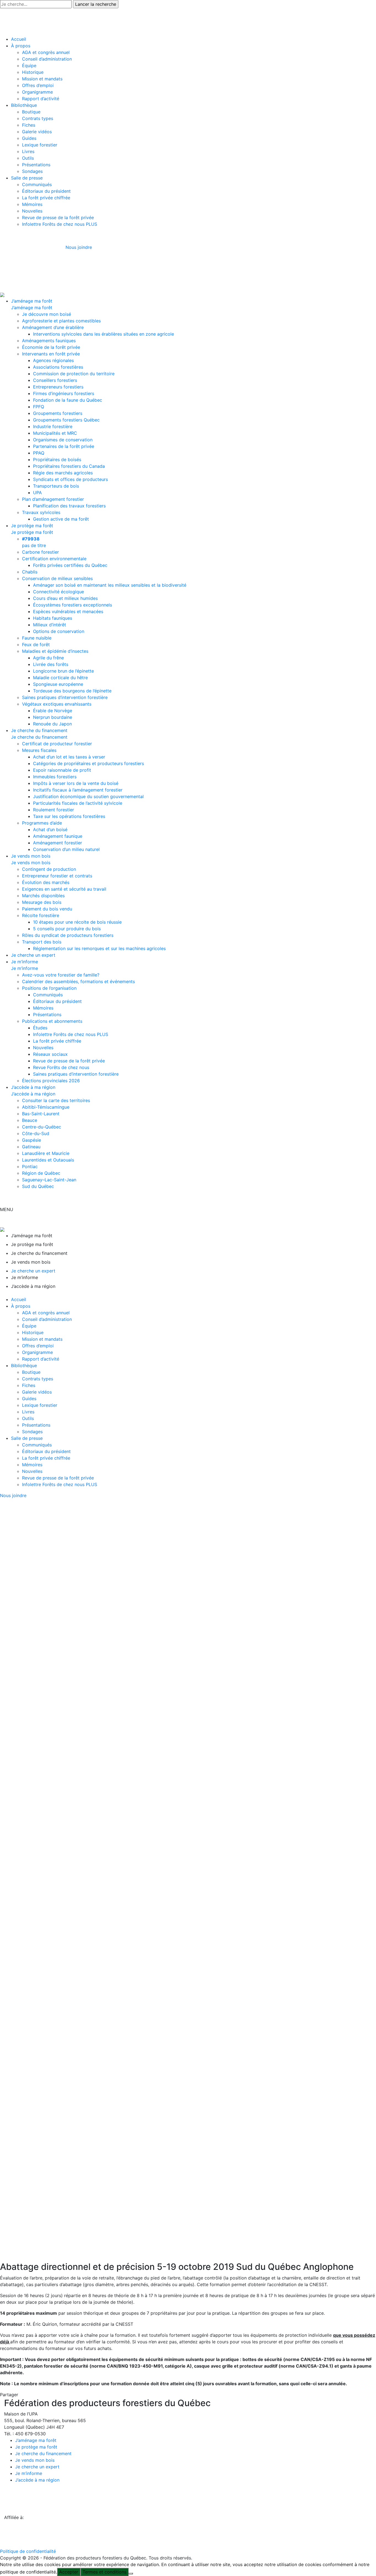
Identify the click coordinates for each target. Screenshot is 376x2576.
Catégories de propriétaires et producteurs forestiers (88, 763)
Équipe (29, 66)
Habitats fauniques (53, 618)
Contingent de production (49, 869)
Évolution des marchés (46, 882)
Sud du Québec (38, 1186)
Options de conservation (59, 631)
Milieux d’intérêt (50, 625)
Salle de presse (27, 178)
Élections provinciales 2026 (51, 1081)
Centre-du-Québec (42, 1127)
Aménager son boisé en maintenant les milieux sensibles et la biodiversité (110, 585)
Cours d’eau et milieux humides (65, 598)
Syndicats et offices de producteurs (70, 479)
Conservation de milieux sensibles (57, 578)
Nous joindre (79, 247)
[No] (131, 2574)
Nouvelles (32, 211)
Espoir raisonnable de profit (62, 770)
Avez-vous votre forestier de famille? (61, 975)
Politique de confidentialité (28, 2551)
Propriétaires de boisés (57, 459)
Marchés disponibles (43, 896)
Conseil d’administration (47, 59)
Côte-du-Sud (36, 1133)
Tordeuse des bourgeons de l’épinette (72, 691)
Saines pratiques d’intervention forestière (65, 697)
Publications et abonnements (52, 1021)
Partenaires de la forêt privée (64, 446)
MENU (7, 1209)
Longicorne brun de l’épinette (63, 671)
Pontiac (30, 1166)
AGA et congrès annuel (46, 52)
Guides (29, 138)
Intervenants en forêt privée (51, 354)
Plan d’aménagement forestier (53, 499)
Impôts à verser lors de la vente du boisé (76, 783)
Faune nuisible (37, 638)
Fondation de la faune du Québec (68, 400)
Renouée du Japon (52, 724)
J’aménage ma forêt (32, 301)
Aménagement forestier (58, 843)
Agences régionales (53, 360)
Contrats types (38, 118)
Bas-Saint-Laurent (41, 1114)
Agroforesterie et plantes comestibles (61, 321)
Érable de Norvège (53, 711)
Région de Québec (41, 1173)
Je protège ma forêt (32, 526)
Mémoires (32, 204)
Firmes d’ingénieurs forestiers (64, 393)
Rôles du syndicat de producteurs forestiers (68, 935)
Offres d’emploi (38, 85)
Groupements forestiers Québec (66, 420)
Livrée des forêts (51, 664)
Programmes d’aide (42, 823)
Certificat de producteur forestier (57, 744)
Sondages (32, 171)
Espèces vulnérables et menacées (68, 611)
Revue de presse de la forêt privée (58, 217)
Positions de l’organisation (49, 988)
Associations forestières (58, 367)
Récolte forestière (41, 915)
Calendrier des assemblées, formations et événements (78, 981)
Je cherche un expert (33, 955)
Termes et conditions (104, 2572)
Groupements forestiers (58, 413)
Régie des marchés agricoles (63, 473)
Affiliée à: (14, 2517)
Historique (33, 72)
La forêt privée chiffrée (46, 198)
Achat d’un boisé (50, 829)
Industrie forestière (53, 426)
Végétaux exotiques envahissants (57, 704)
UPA (37, 493)
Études (40, 1028)
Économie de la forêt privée (51, 347)
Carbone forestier (40, 552)
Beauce (30, 1120)
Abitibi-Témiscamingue (46, 1107)
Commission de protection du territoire (74, 374)
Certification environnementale (54, 559)
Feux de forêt (36, 644)
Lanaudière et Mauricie (46, 1153)
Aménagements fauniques (49, 341)
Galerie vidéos (37, 132)
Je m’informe (24, 962)
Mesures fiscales (39, 750)
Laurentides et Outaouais (48, 1160)
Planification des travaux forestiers (69, 506)
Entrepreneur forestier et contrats (57, 876)
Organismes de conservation (63, 440)
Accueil (19, 39)
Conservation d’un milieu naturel (66, 849)
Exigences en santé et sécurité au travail (64, 889)
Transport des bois (42, 942)
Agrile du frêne (48, 658)
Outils (28, 158)
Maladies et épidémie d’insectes (55, 651)
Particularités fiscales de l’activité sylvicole (78, 803)
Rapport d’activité (41, 99)
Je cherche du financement (39, 730)
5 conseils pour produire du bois (67, 929)
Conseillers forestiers (55, 380)
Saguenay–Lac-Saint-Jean (49, 1180)
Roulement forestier (54, 810)
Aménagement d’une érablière (53, 327)
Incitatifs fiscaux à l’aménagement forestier (78, 790)
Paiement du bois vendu (47, 909)
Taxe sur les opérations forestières (69, 816)
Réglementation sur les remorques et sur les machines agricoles (99, 948)
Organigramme (37, 92)
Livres (28, 151)
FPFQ (39, 407)
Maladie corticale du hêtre (60, 678)
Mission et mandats (42, 79)
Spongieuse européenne (58, 684)
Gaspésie (32, 1140)
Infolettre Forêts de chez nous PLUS (60, 224)
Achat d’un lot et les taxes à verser (69, 757)
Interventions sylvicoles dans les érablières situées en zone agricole (103, 334)
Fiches (29, 125)
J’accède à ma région (33, 1087)
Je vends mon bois (31, 856)
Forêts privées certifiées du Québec (70, 565)
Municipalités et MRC (55, 433)
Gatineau (31, 1147)
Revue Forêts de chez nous (61, 1067)
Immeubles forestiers (55, 777)
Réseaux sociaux (50, 1054)
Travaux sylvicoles (41, 512)
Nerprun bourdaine (53, 717)
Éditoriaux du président (46, 191)
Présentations (36, 165)
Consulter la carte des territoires (56, 1100)
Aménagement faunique (58, 836)
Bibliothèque (24, 105)
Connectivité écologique (58, 592)
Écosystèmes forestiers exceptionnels (73, 605)
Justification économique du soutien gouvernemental (88, 796)
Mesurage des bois (42, 902)
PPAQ (39, 453)
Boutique (31, 112)
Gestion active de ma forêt (61, 519)
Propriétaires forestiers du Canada (69, 466)
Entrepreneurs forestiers (58, 387)
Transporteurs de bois (56, 486)
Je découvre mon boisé (47, 314)
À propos (21, 46)
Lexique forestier (40, 145)
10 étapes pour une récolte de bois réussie (77, 922)
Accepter (69, 2572)
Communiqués (37, 184)
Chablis (30, 572)
